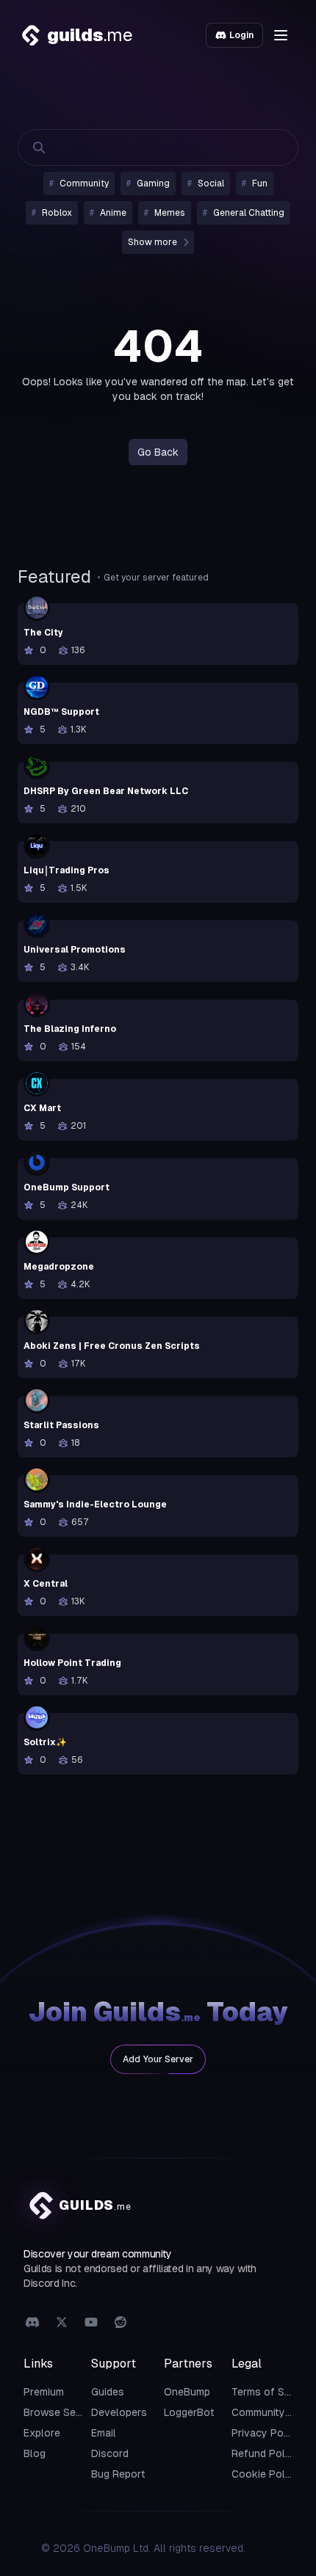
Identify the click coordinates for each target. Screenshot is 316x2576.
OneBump (187, 2392)
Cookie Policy (265, 2474)
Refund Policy (265, 2453)
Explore (42, 2433)
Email (104, 2433)
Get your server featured (156, 578)
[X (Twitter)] (62, 2323)
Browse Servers (62, 2412)
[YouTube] (91, 2323)
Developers (119, 2412)
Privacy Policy (266, 2433)
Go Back (158, 452)
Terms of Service (273, 2392)
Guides (108, 2392)
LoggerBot (189, 2412)
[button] (281, 35)
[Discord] (32, 2323)
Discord (110, 2453)
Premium (44, 2392)
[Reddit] (121, 2323)
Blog (35, 2453)
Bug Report (118, 2474)
